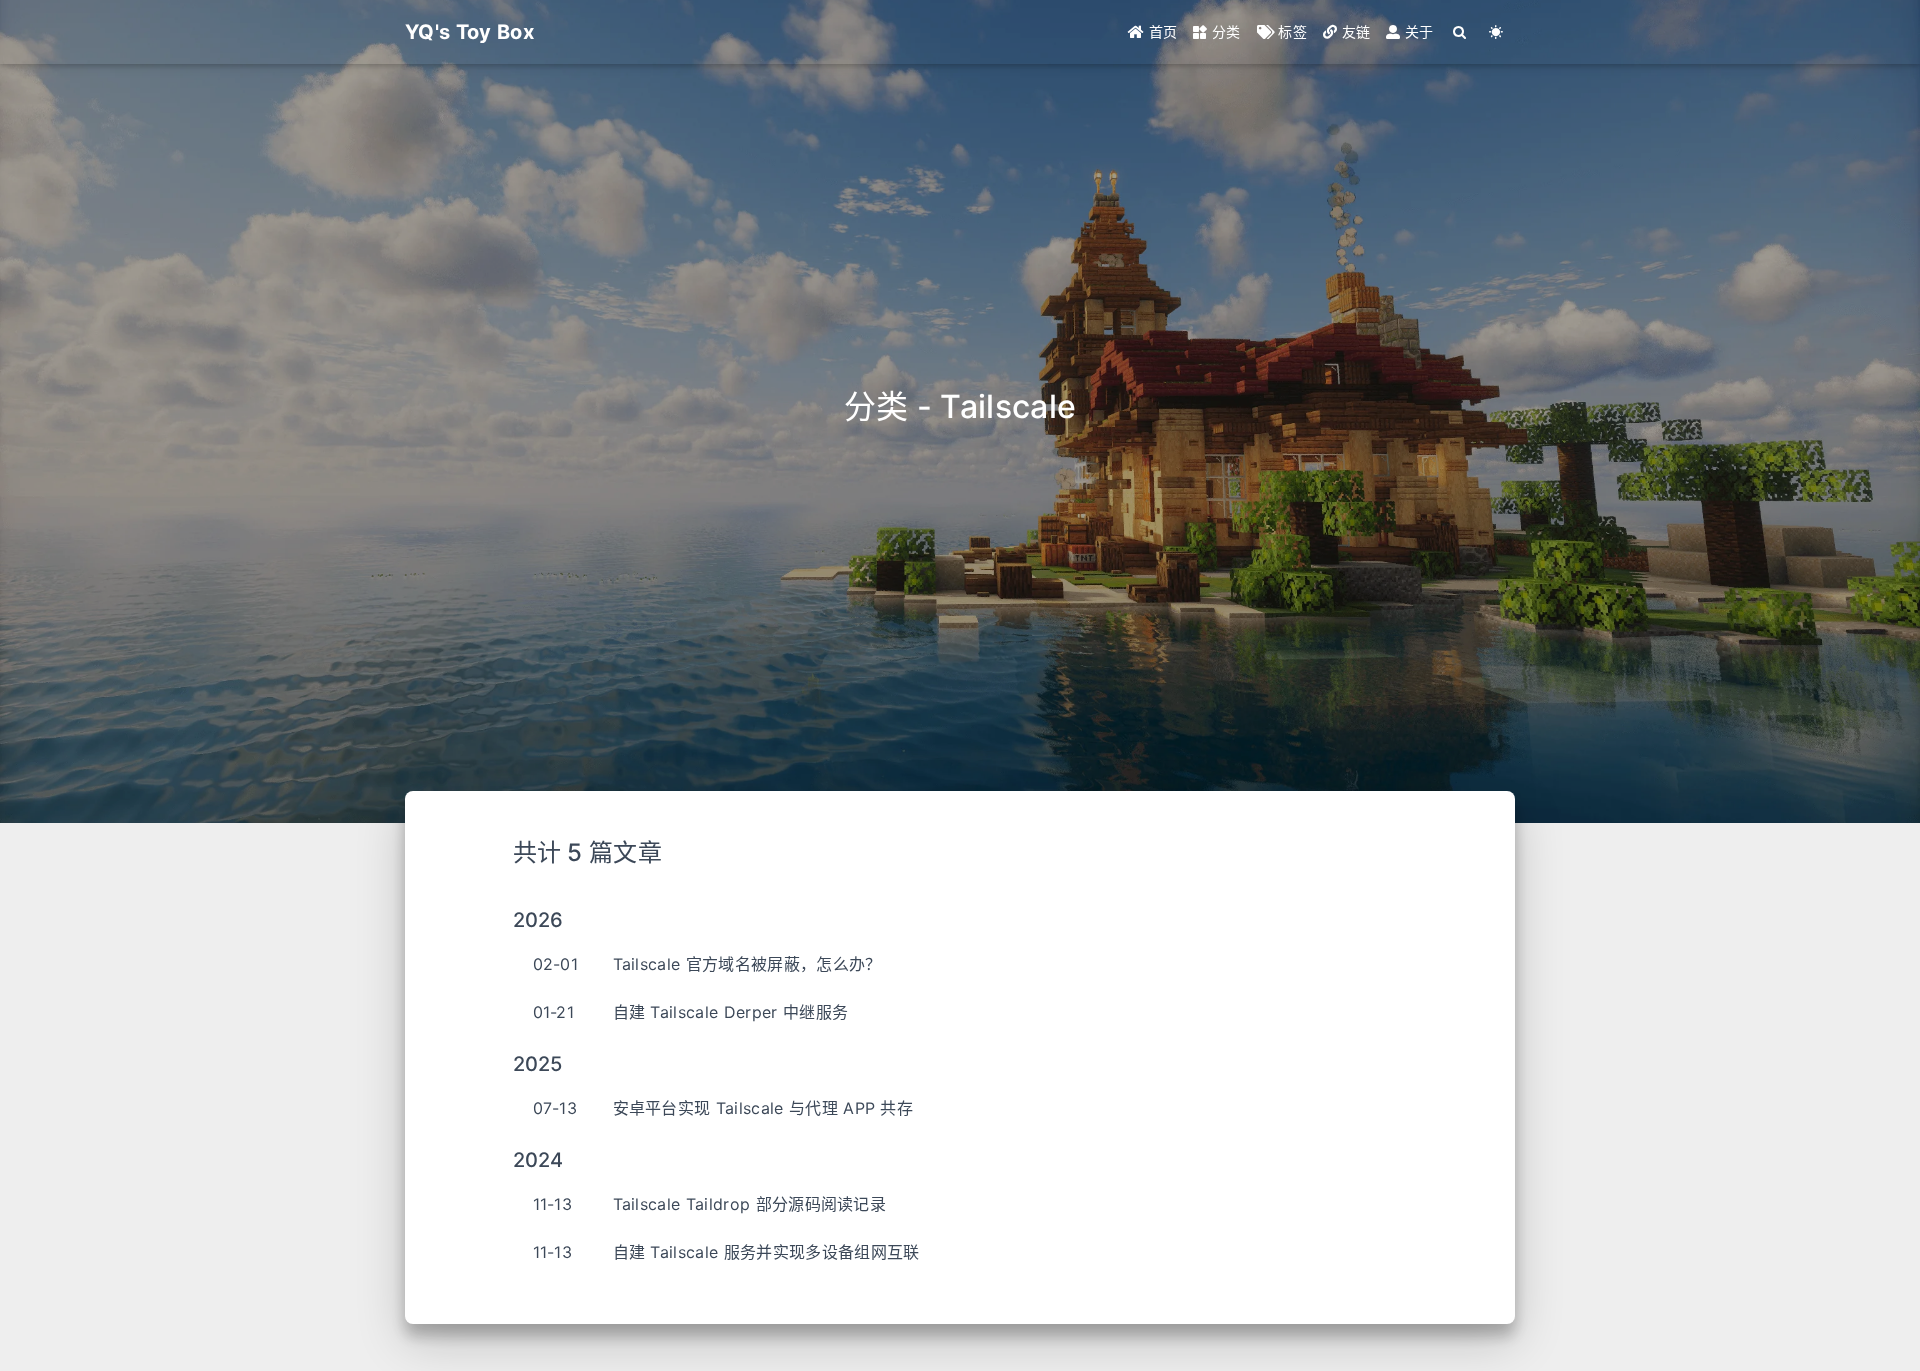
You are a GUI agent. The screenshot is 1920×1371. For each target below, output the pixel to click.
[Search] (1460, 32)
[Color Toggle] (1496, 32)
